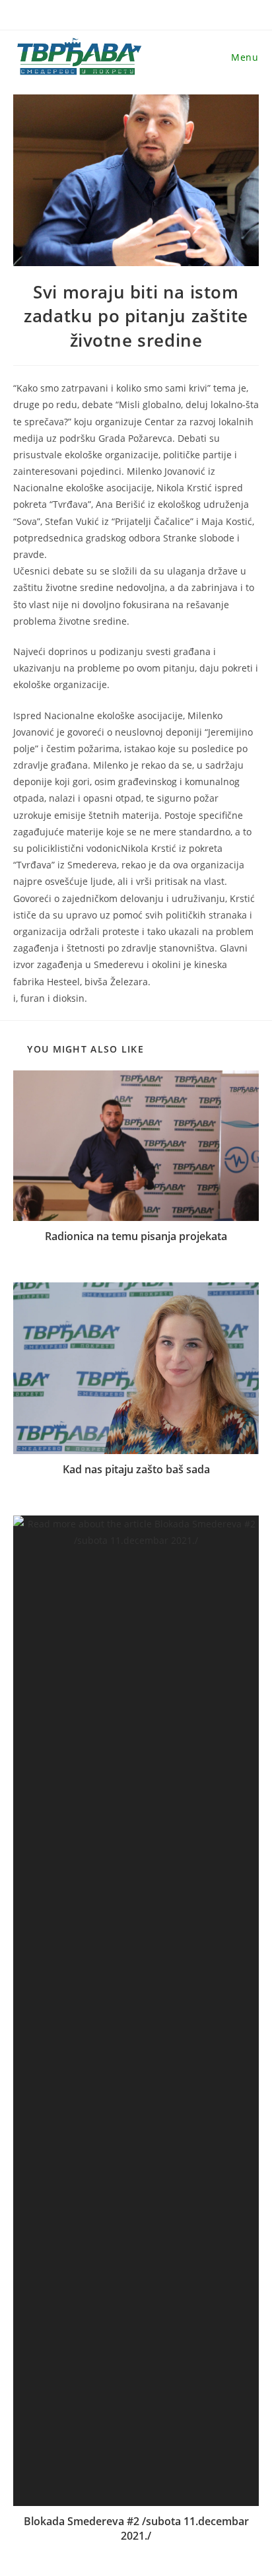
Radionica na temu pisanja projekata (136, 1236)
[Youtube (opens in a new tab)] (165, 20)
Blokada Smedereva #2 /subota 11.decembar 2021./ (136, 2528)
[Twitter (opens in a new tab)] (94, 20)
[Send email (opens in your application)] (184, 20)
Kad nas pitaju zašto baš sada (136, 1469)
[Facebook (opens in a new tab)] (118, 20)
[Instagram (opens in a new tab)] (141, 20)
